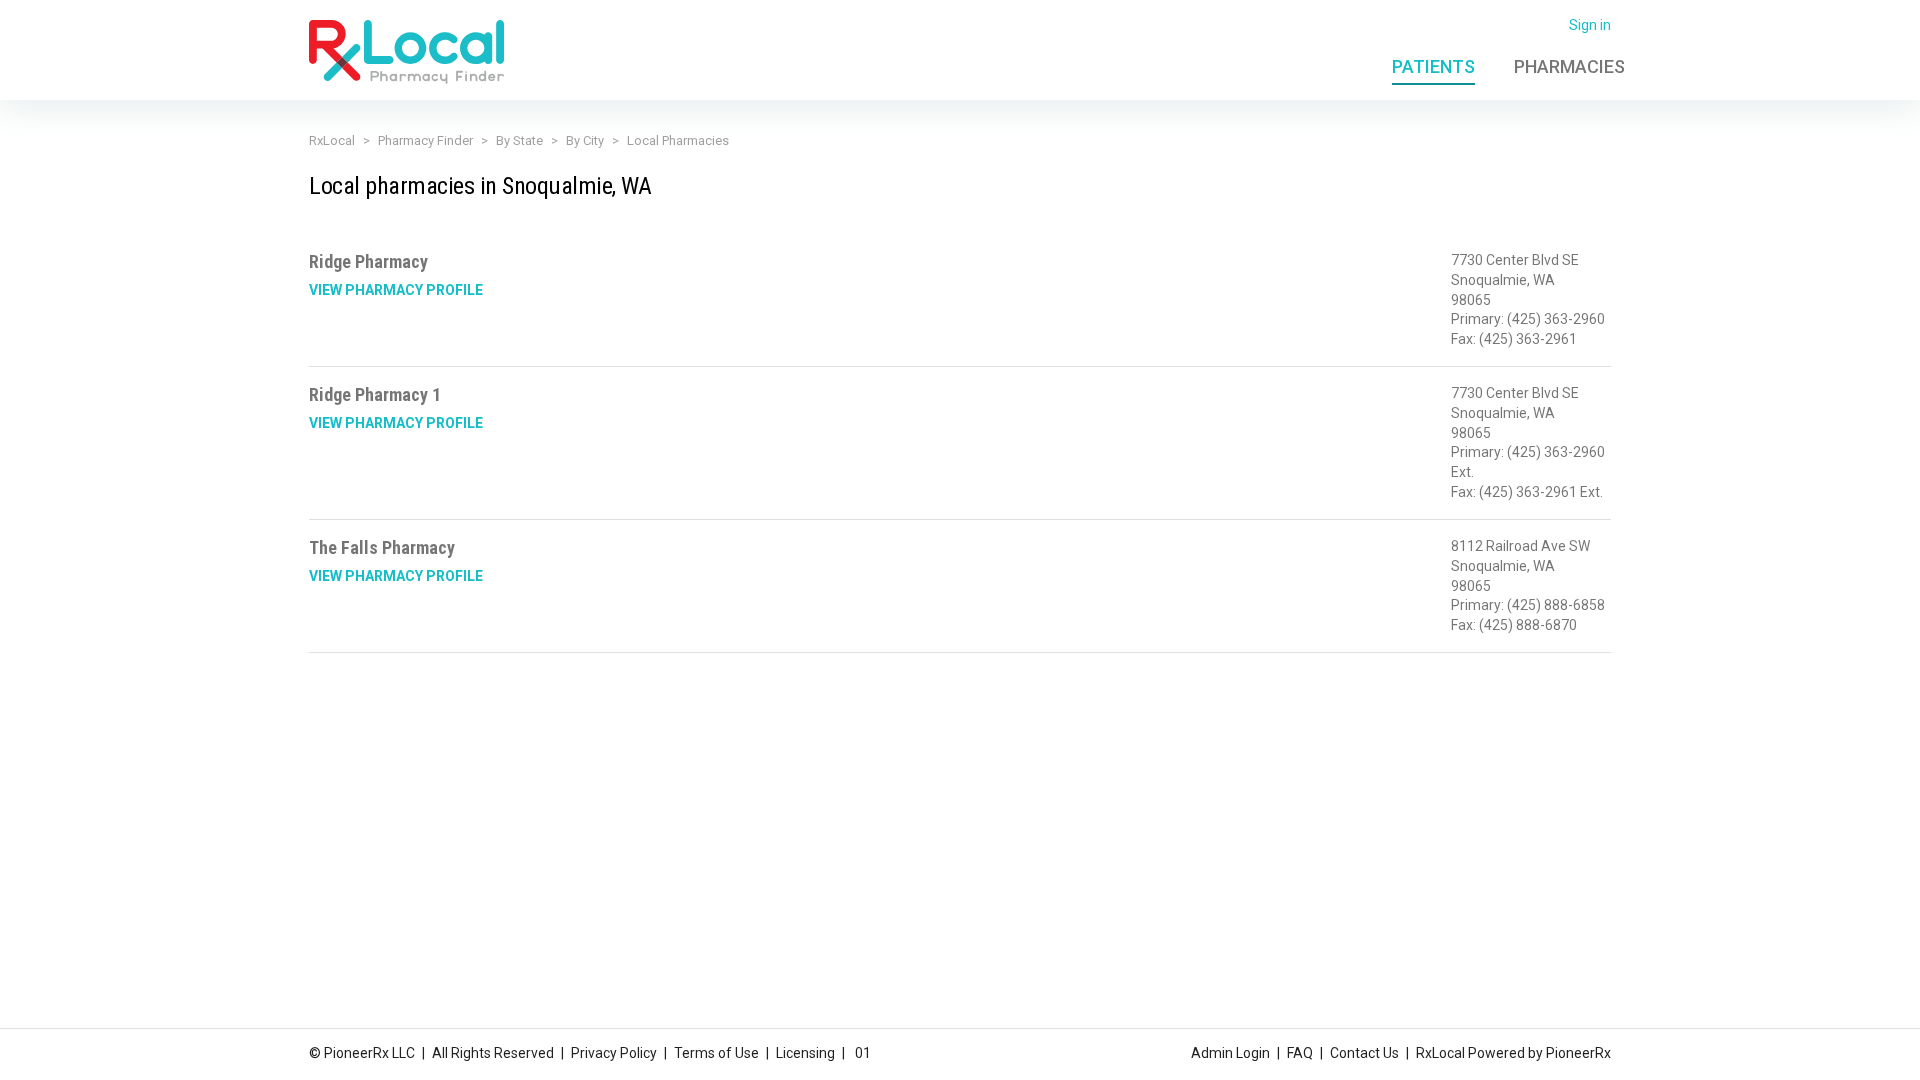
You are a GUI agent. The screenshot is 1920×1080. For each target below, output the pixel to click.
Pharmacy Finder (425, 140)
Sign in (1590, 25)
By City (585, 140)
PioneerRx (1578, 1053)
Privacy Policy (614, 1053)
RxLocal (332, 140)
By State (519, 140)
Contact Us (1364, 1053)
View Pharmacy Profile (396, 290)
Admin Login (1230, 1053)
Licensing (805, 1053)
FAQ (1300, 1053)
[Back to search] (406, 51)
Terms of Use (716, 1053)
